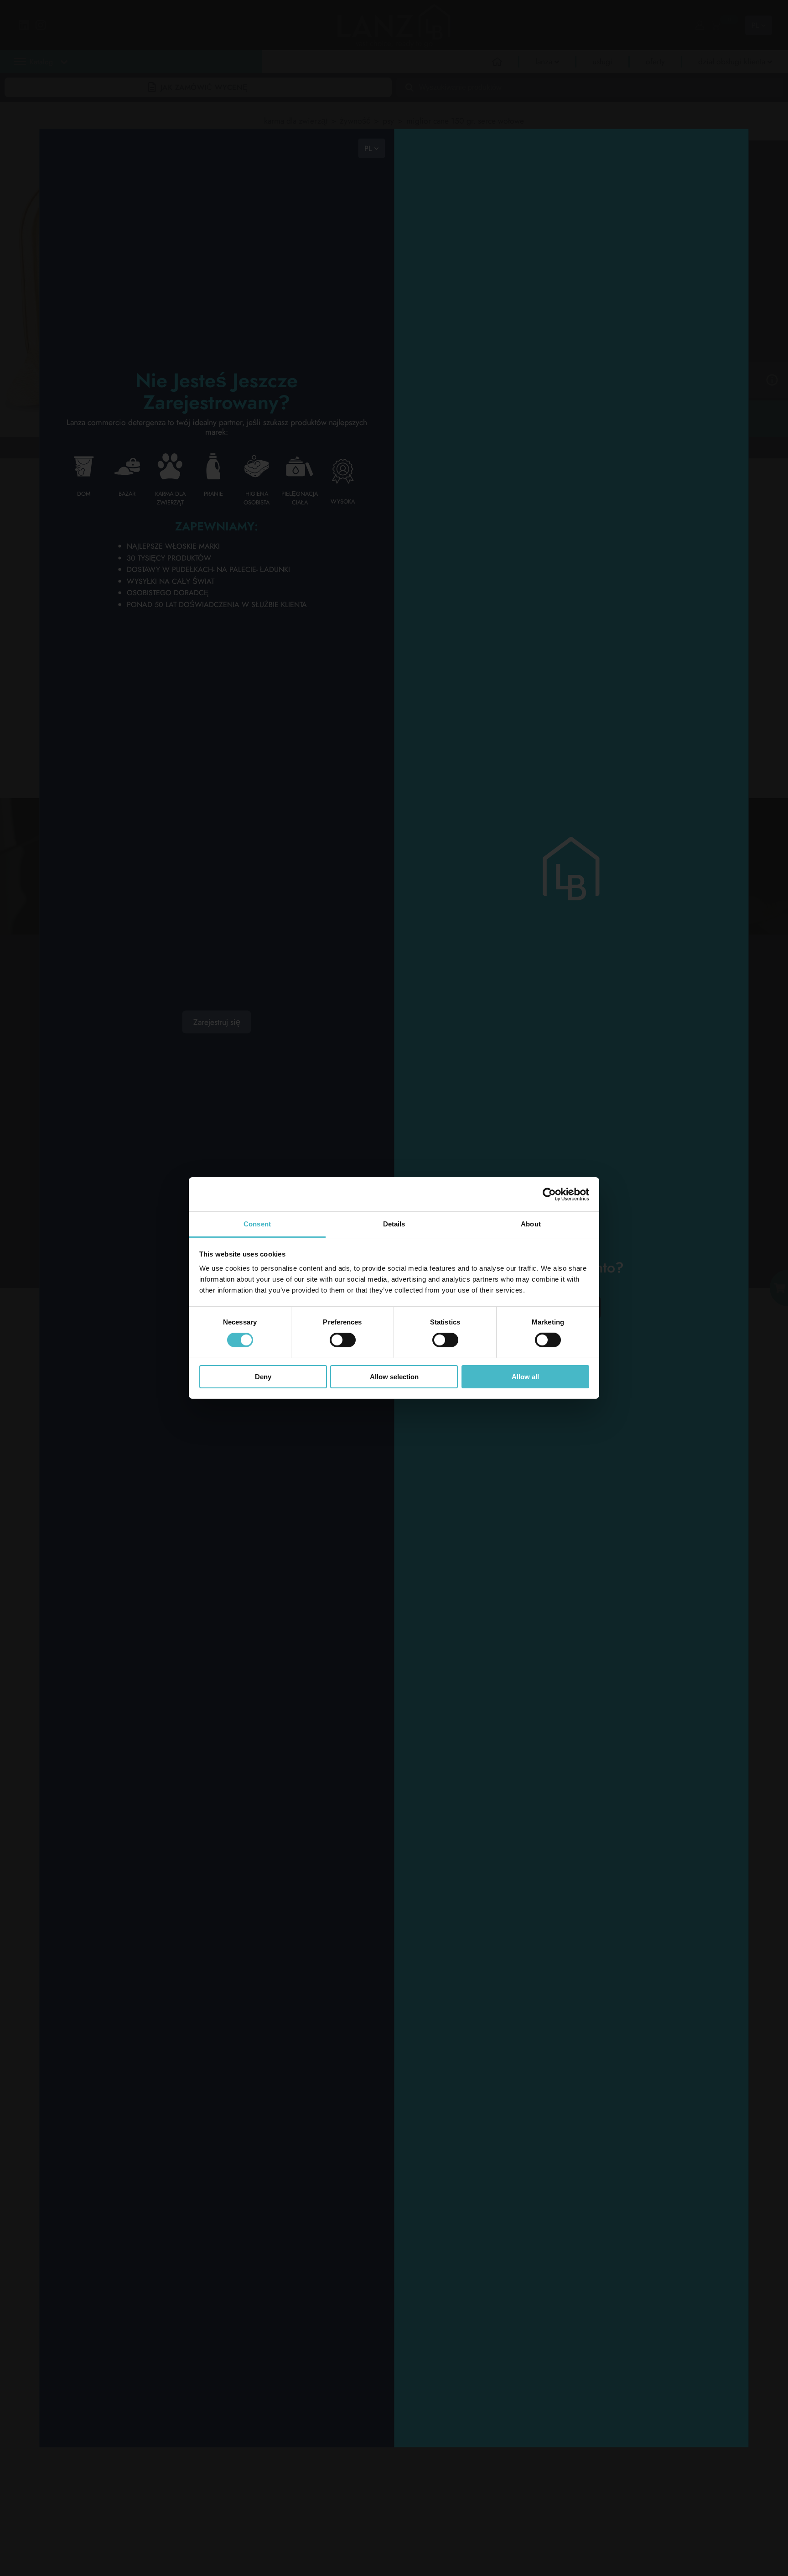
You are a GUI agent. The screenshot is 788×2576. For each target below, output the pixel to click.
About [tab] (531, 1224)
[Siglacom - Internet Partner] (702, 1233)
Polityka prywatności (94, 1171)
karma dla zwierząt (296, 121)
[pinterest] (345, 1059)
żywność (355, 121)
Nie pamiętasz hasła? (571, 2075)
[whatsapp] (299, 1082)
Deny (263, 1377)
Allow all (525, 1377)
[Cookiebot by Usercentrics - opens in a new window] (549, 1194)
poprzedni (67, 447)
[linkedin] (299, 1035)
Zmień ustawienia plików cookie (108, 1176)
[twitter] (299, 1059)
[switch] (343, 1340)
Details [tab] (394, 1224)
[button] (168, 82)
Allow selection (394, 1377)
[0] (715, 25)
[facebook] (345, 1035)
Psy (388, 121)
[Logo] (99, 1008)
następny (110, 447)
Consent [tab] (257, 1224)
